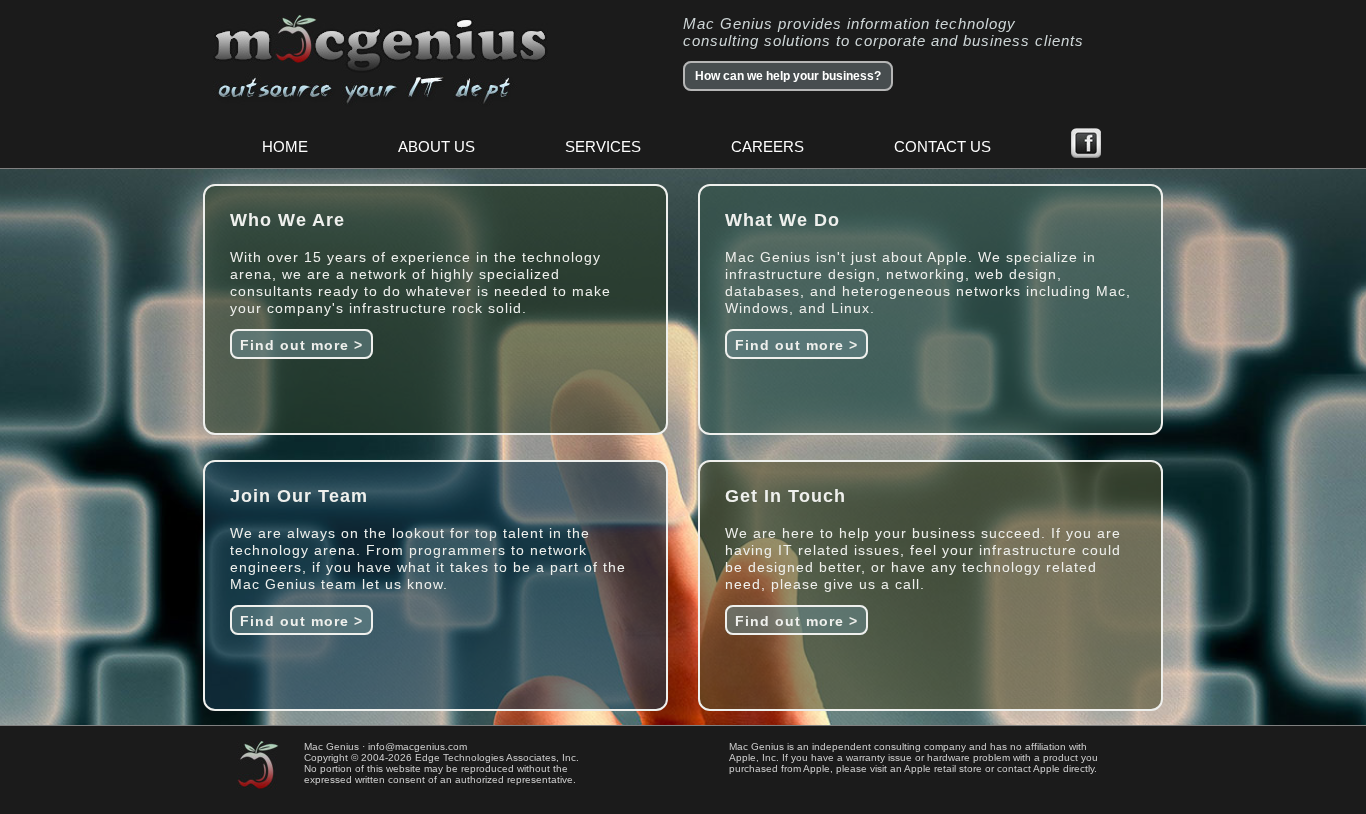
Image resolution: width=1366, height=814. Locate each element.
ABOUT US (436, 146)
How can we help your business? (788, 76)
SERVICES (603, 146)
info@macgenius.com (417, 746)
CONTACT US (942, 146)
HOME (285, 146)
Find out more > (301, 345)
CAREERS (767, 146)
